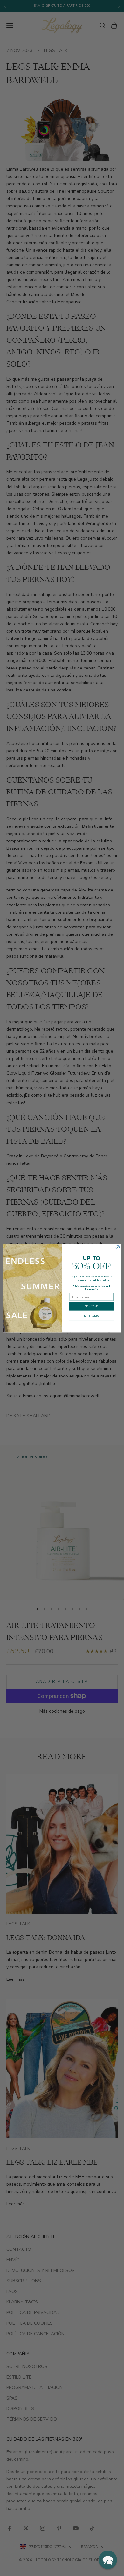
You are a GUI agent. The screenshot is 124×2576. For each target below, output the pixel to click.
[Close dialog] (117, 1247)
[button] (108, 2560)
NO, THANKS (91, 1316)
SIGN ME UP (92, 1306)
